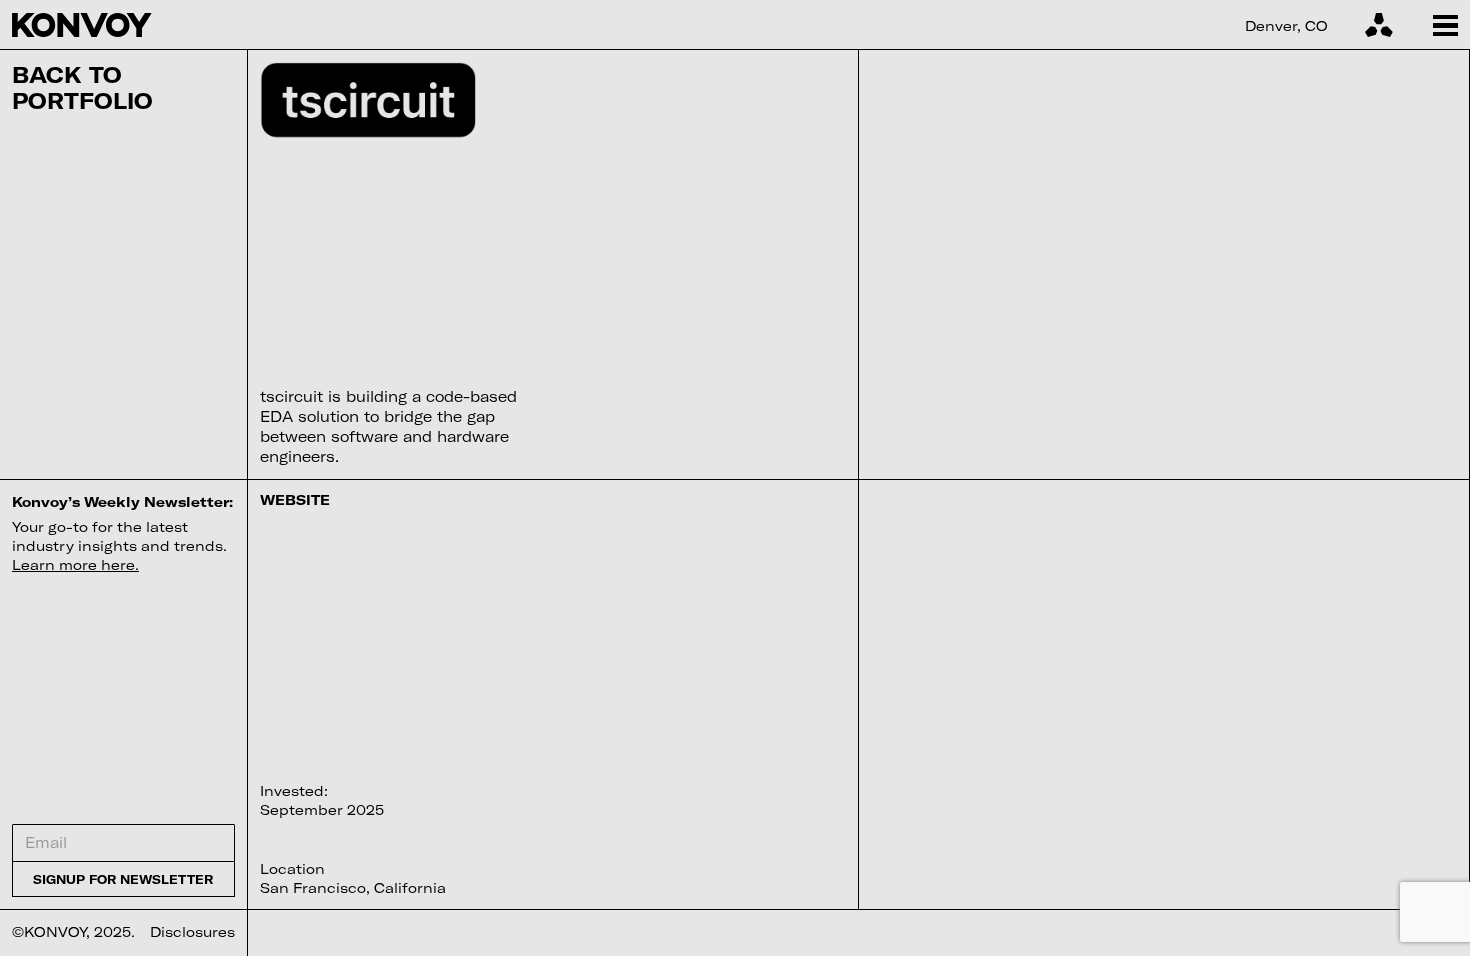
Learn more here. (75, 564)
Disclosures (192, 931)
